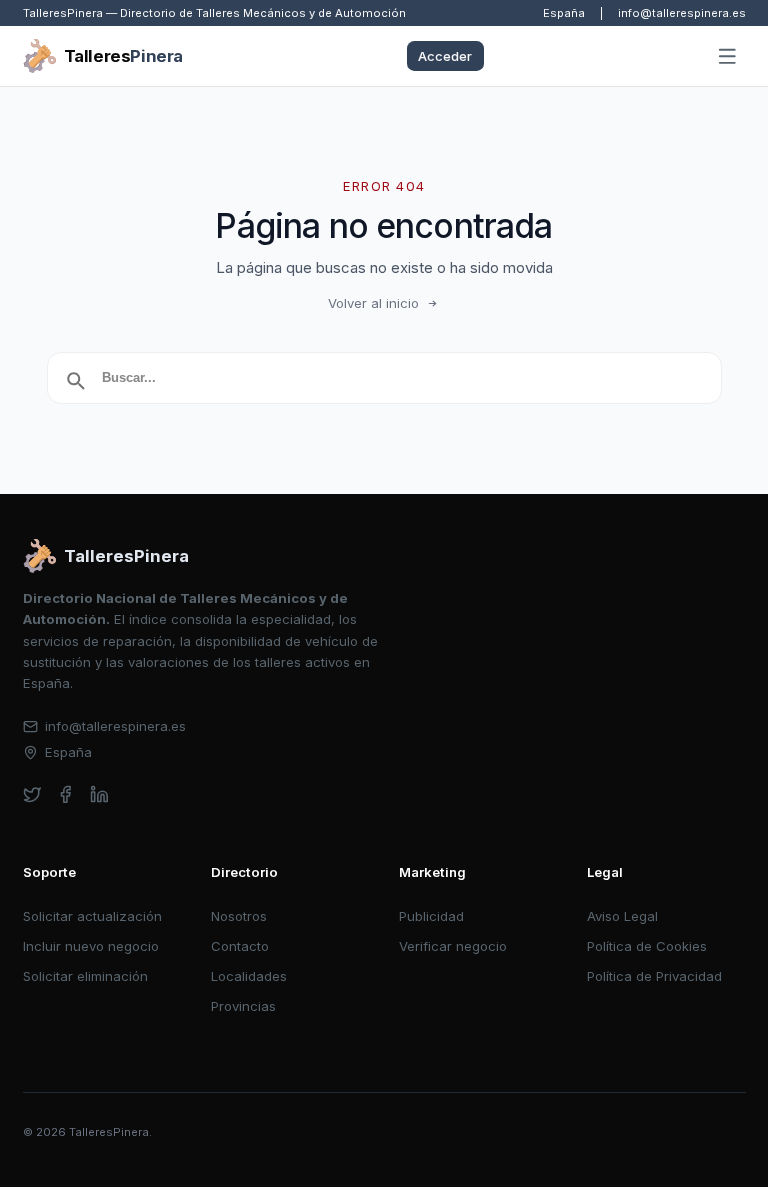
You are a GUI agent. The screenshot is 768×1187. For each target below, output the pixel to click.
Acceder (445, 56)
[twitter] (32, 794)
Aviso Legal (622, 916)
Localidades (249, 976)
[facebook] (65, 794)
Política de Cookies (647, 946)
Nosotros (239, 916)
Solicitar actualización (92, 916)
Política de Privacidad (654, 976)
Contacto (240, 946)
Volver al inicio (373, 303)
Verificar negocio (453, 946)
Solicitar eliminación (85, 976)
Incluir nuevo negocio (91, 946)
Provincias (243, 1006)
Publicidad (431, 916)
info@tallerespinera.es (682, 13)
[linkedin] (99, 794)
